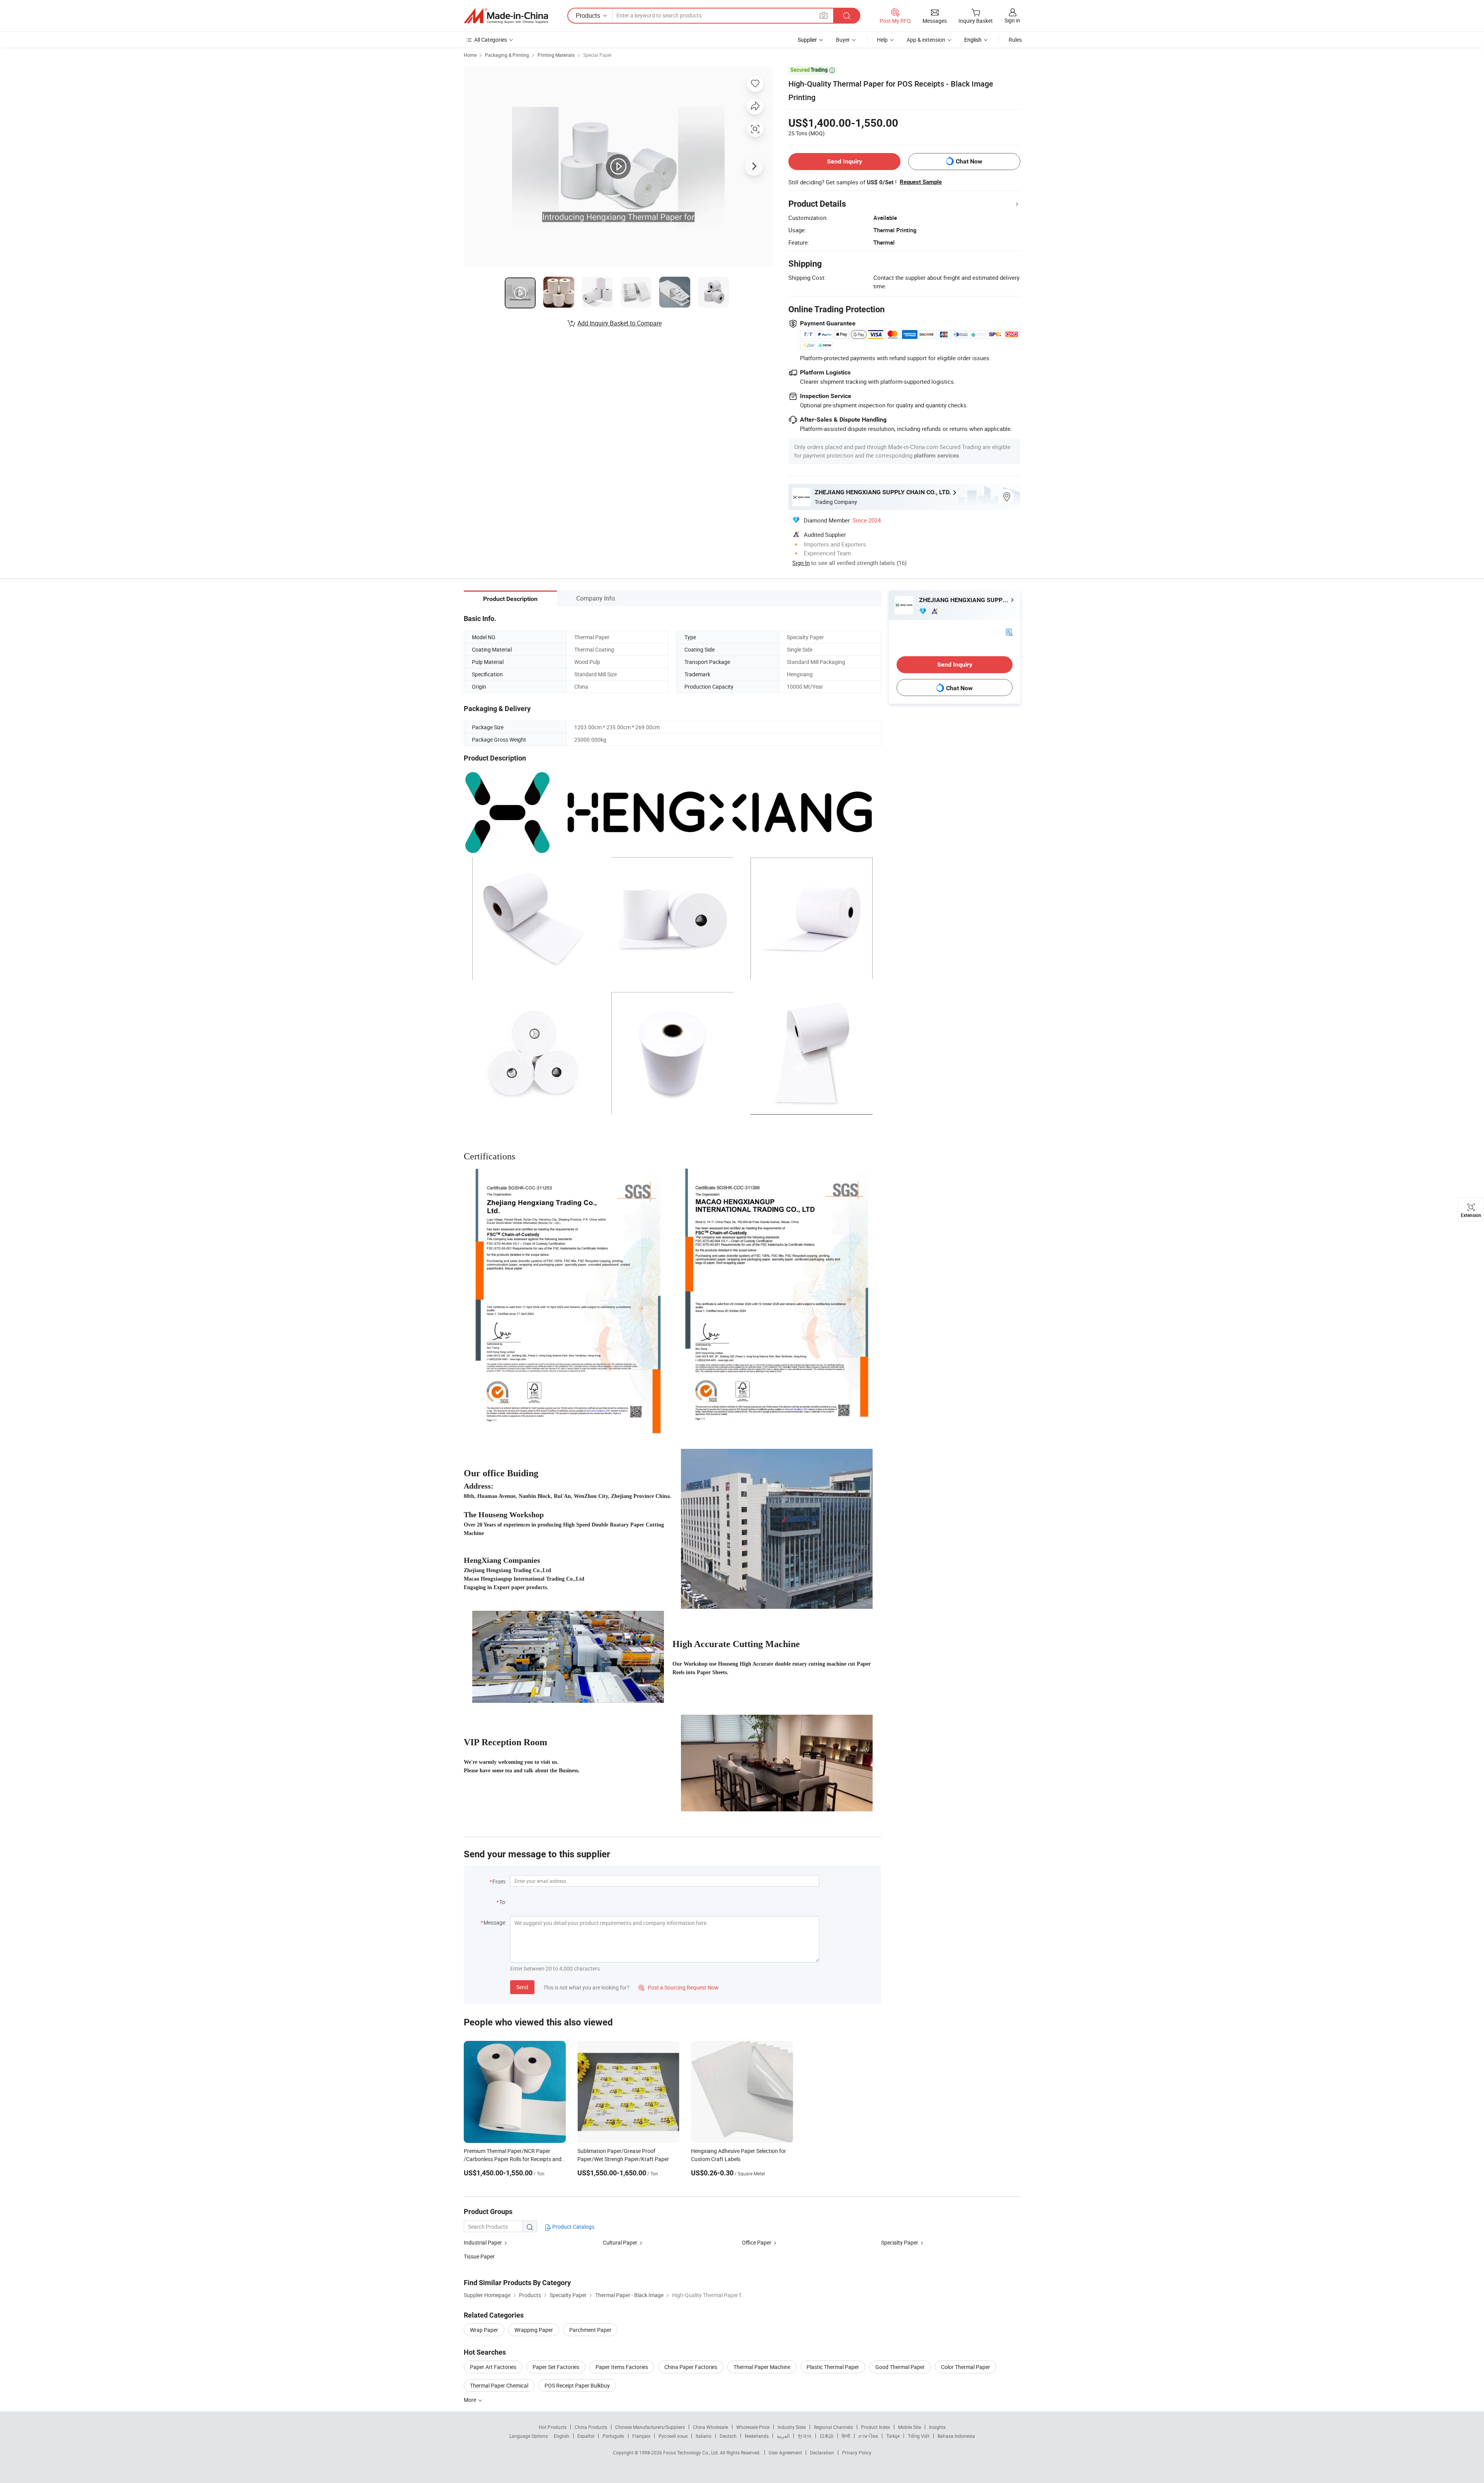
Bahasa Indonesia (956, 2436)
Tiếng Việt (919, 2436)
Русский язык (673, 2436)
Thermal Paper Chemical (499, 2385)
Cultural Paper (620, 2242)
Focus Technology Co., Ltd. (692, 2452)
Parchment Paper (590, 2330)
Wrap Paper (484, 2330)
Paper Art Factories (493, 2367)
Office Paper (757, 2242)
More (471, 2400)
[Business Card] (1009, 632)
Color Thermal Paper (966, 2367)
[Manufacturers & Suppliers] (506, 16)
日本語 (827, 2436)
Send (522, 1987)
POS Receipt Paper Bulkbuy (577, 2385)
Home (470, 55)
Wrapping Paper (534, 2330)
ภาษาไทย (868, 2436)
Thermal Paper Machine (762, 2367)
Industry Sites (792, 2427)
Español (586, 2436)
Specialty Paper (900, 2242)
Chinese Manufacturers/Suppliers (650, 2427)
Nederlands (757, 2436)
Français (641, 2436)
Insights (937, 2427)
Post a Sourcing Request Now (679, 1987)
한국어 (805, 2436)
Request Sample (921, 182)
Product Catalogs (573, 2227)
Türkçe (893, 2436)
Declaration (822, 2452)
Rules (1015, 40)
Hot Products (553, 2427)
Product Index (876, 2427)
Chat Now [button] (969, 161)
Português (613, 2436)
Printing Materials (556, 55)
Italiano (704, 2436)
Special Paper (597, 55)
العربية (783, 2436)
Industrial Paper (483, 2242)
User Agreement (785, 2452)
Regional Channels (833, 2427)
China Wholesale (711, 2427)
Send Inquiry (845, 161)
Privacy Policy (857, 2452)
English (562, 2436)
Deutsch (728, 2436)
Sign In (801, 563)
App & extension (926, 40)
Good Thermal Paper (900, 2367)
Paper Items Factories (622, 2367)
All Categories (491, 40)
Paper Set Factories (556, 2367)
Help (882, 40)
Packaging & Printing (507, 55)
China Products (591, 2427)
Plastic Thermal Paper (833, 2367)
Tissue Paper (479, 2256)
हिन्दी (846, 2436)
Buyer (843, 40)
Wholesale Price (753, 2427)
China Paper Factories (691, 2367)
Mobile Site (910, 2427)
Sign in (1012, 20)
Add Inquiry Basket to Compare (619, 323)
